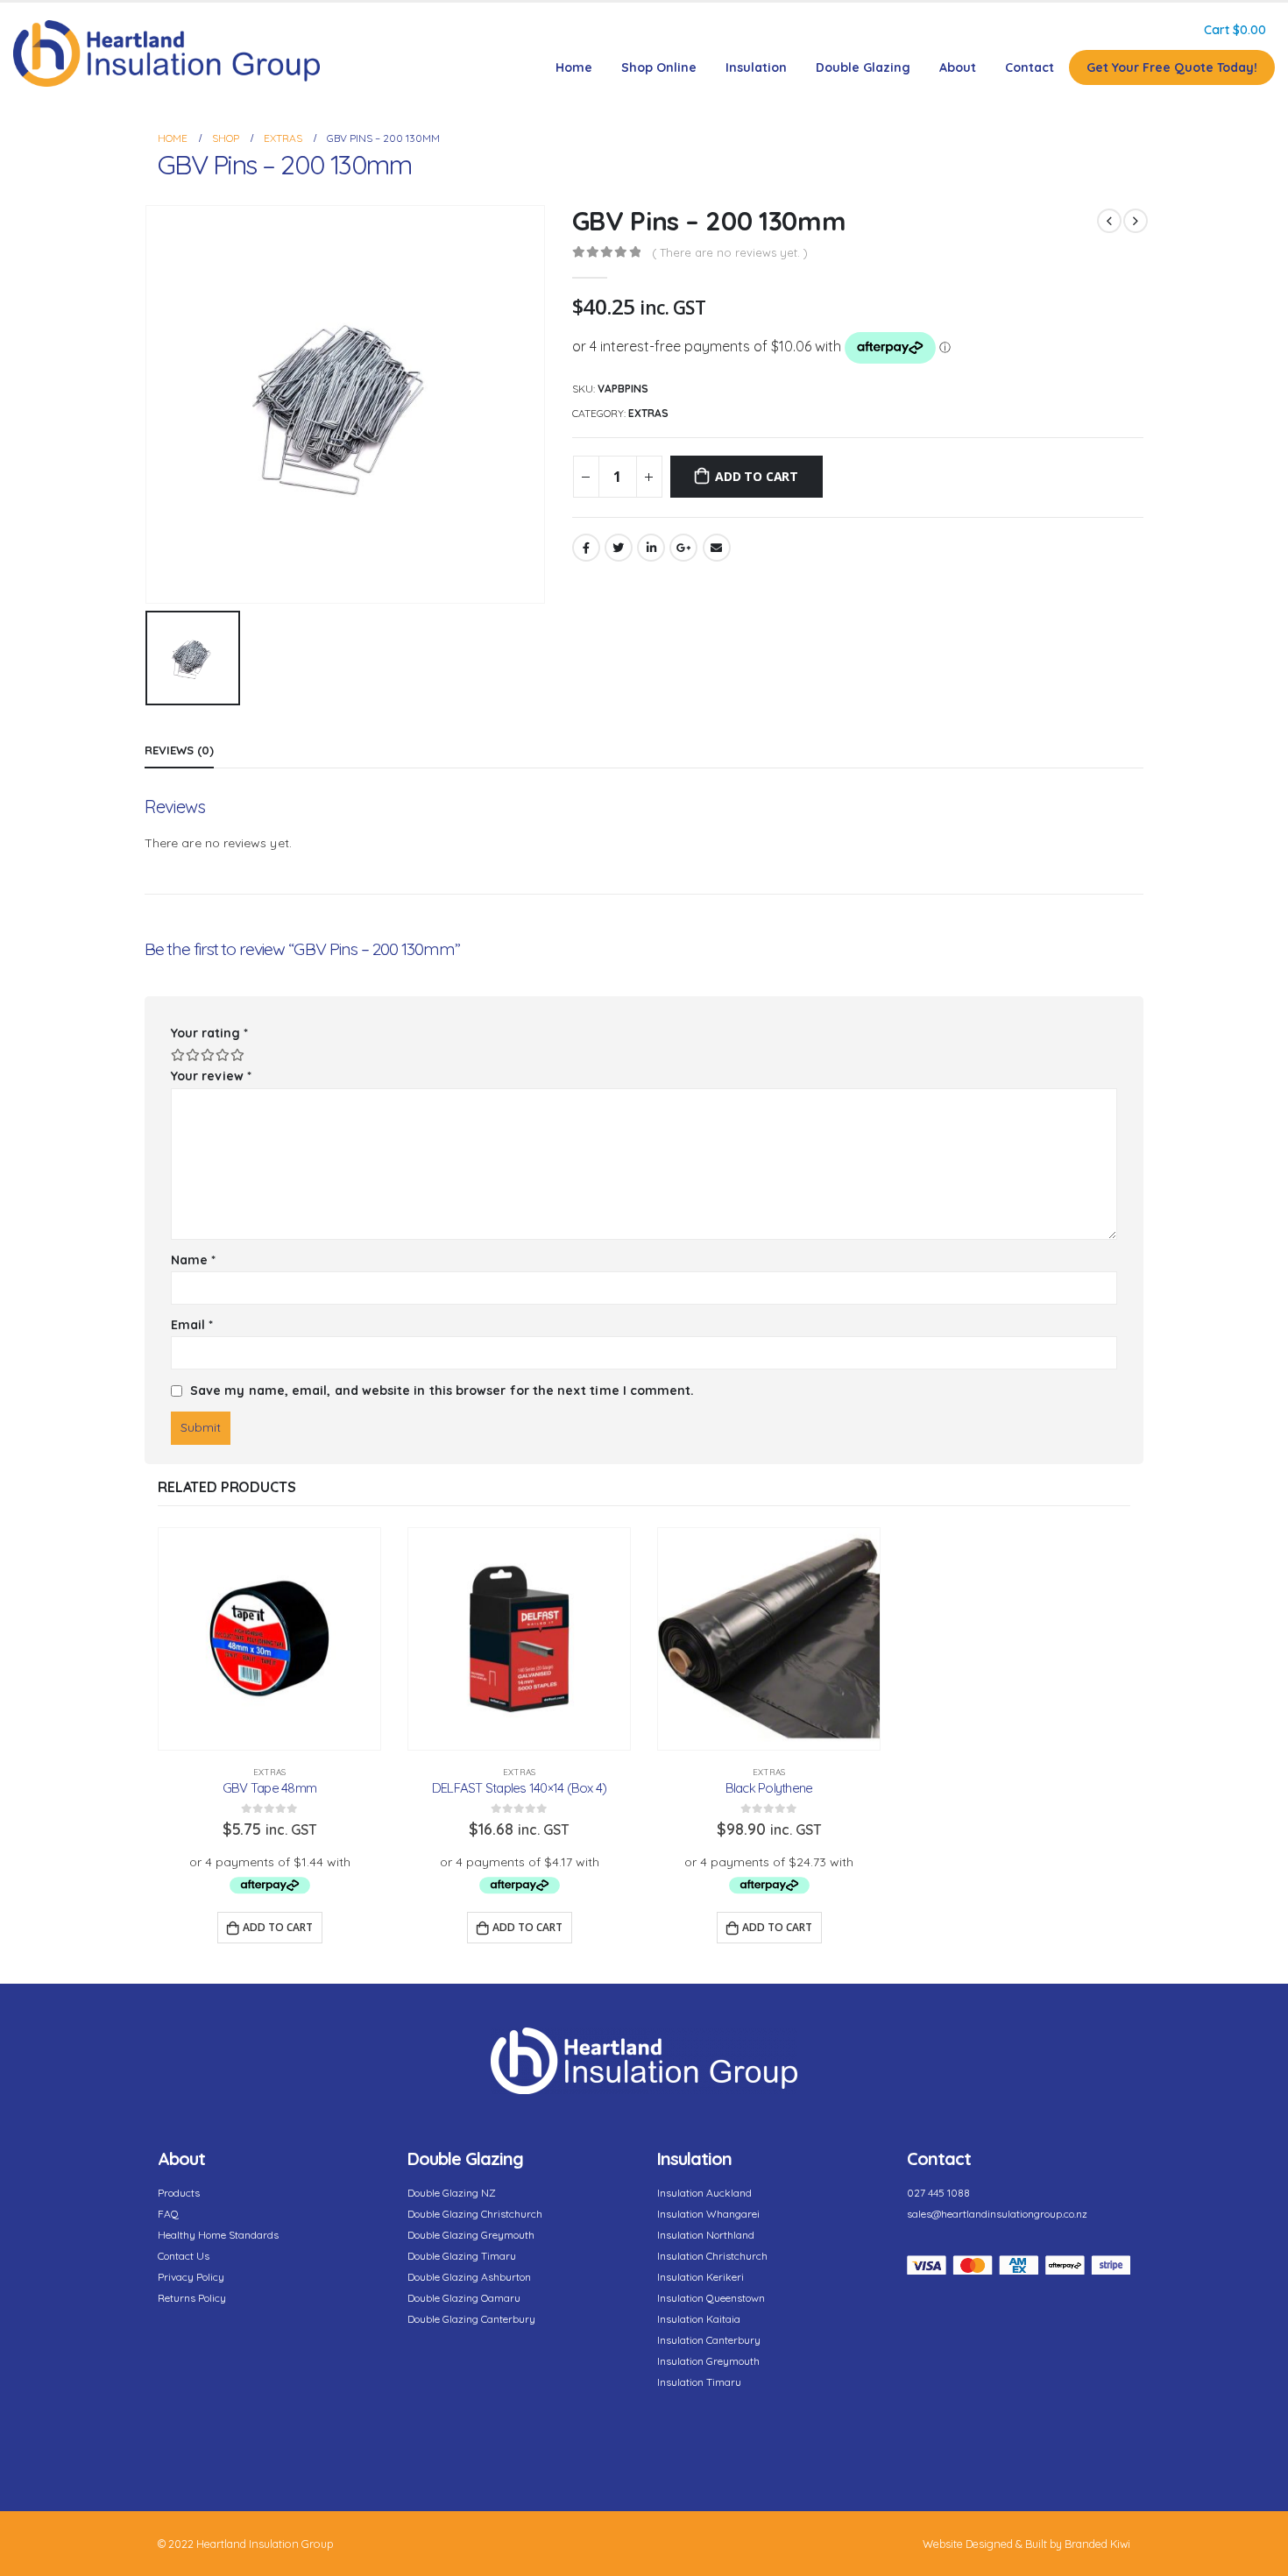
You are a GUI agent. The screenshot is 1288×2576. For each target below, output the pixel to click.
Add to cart (757, 476)
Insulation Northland (706, 2235)
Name (193, 1260)
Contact (1030, 67)
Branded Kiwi (1097, 2544)
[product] (269, 1639)
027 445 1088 (938, 2193)
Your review (211, 1076)
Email (717, 548)
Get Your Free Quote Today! (1172, 67)
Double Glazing (863, 67)
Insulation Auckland (704, 2193)
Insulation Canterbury (709, 2340)
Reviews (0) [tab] (179, 750)
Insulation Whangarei (708, 2214)
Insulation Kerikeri (701, 2277)
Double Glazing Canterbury (471, 2319)
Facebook (586, 548)
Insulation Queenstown (711, 2298)
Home (574, 67)
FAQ (168, 2214)
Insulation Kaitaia (699, 2319)
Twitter (619, 548)
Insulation (756, 67)
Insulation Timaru (699, 2382)
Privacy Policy (191, 2277)
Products (179, 2193)
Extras (648, 413)
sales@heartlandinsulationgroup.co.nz (997, 2214)
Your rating (209, 1033)
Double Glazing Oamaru (464, 2298)
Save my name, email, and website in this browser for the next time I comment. (442, 1391)
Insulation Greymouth (708, 2361)
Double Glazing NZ (452, 2193)
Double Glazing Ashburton (469, 2277)
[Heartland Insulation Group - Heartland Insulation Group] (166, 53)
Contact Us (184, 2256)
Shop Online (659, 67)
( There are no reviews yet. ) (730, 252)
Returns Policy (192, 2298)
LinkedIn (651, 548)
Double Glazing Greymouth (471, 2235)
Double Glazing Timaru (462, 2256)
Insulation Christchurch (712, 2256)
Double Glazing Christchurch (475, 2214)
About (958, 67)
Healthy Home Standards (218, 2235)
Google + (683, 548)
